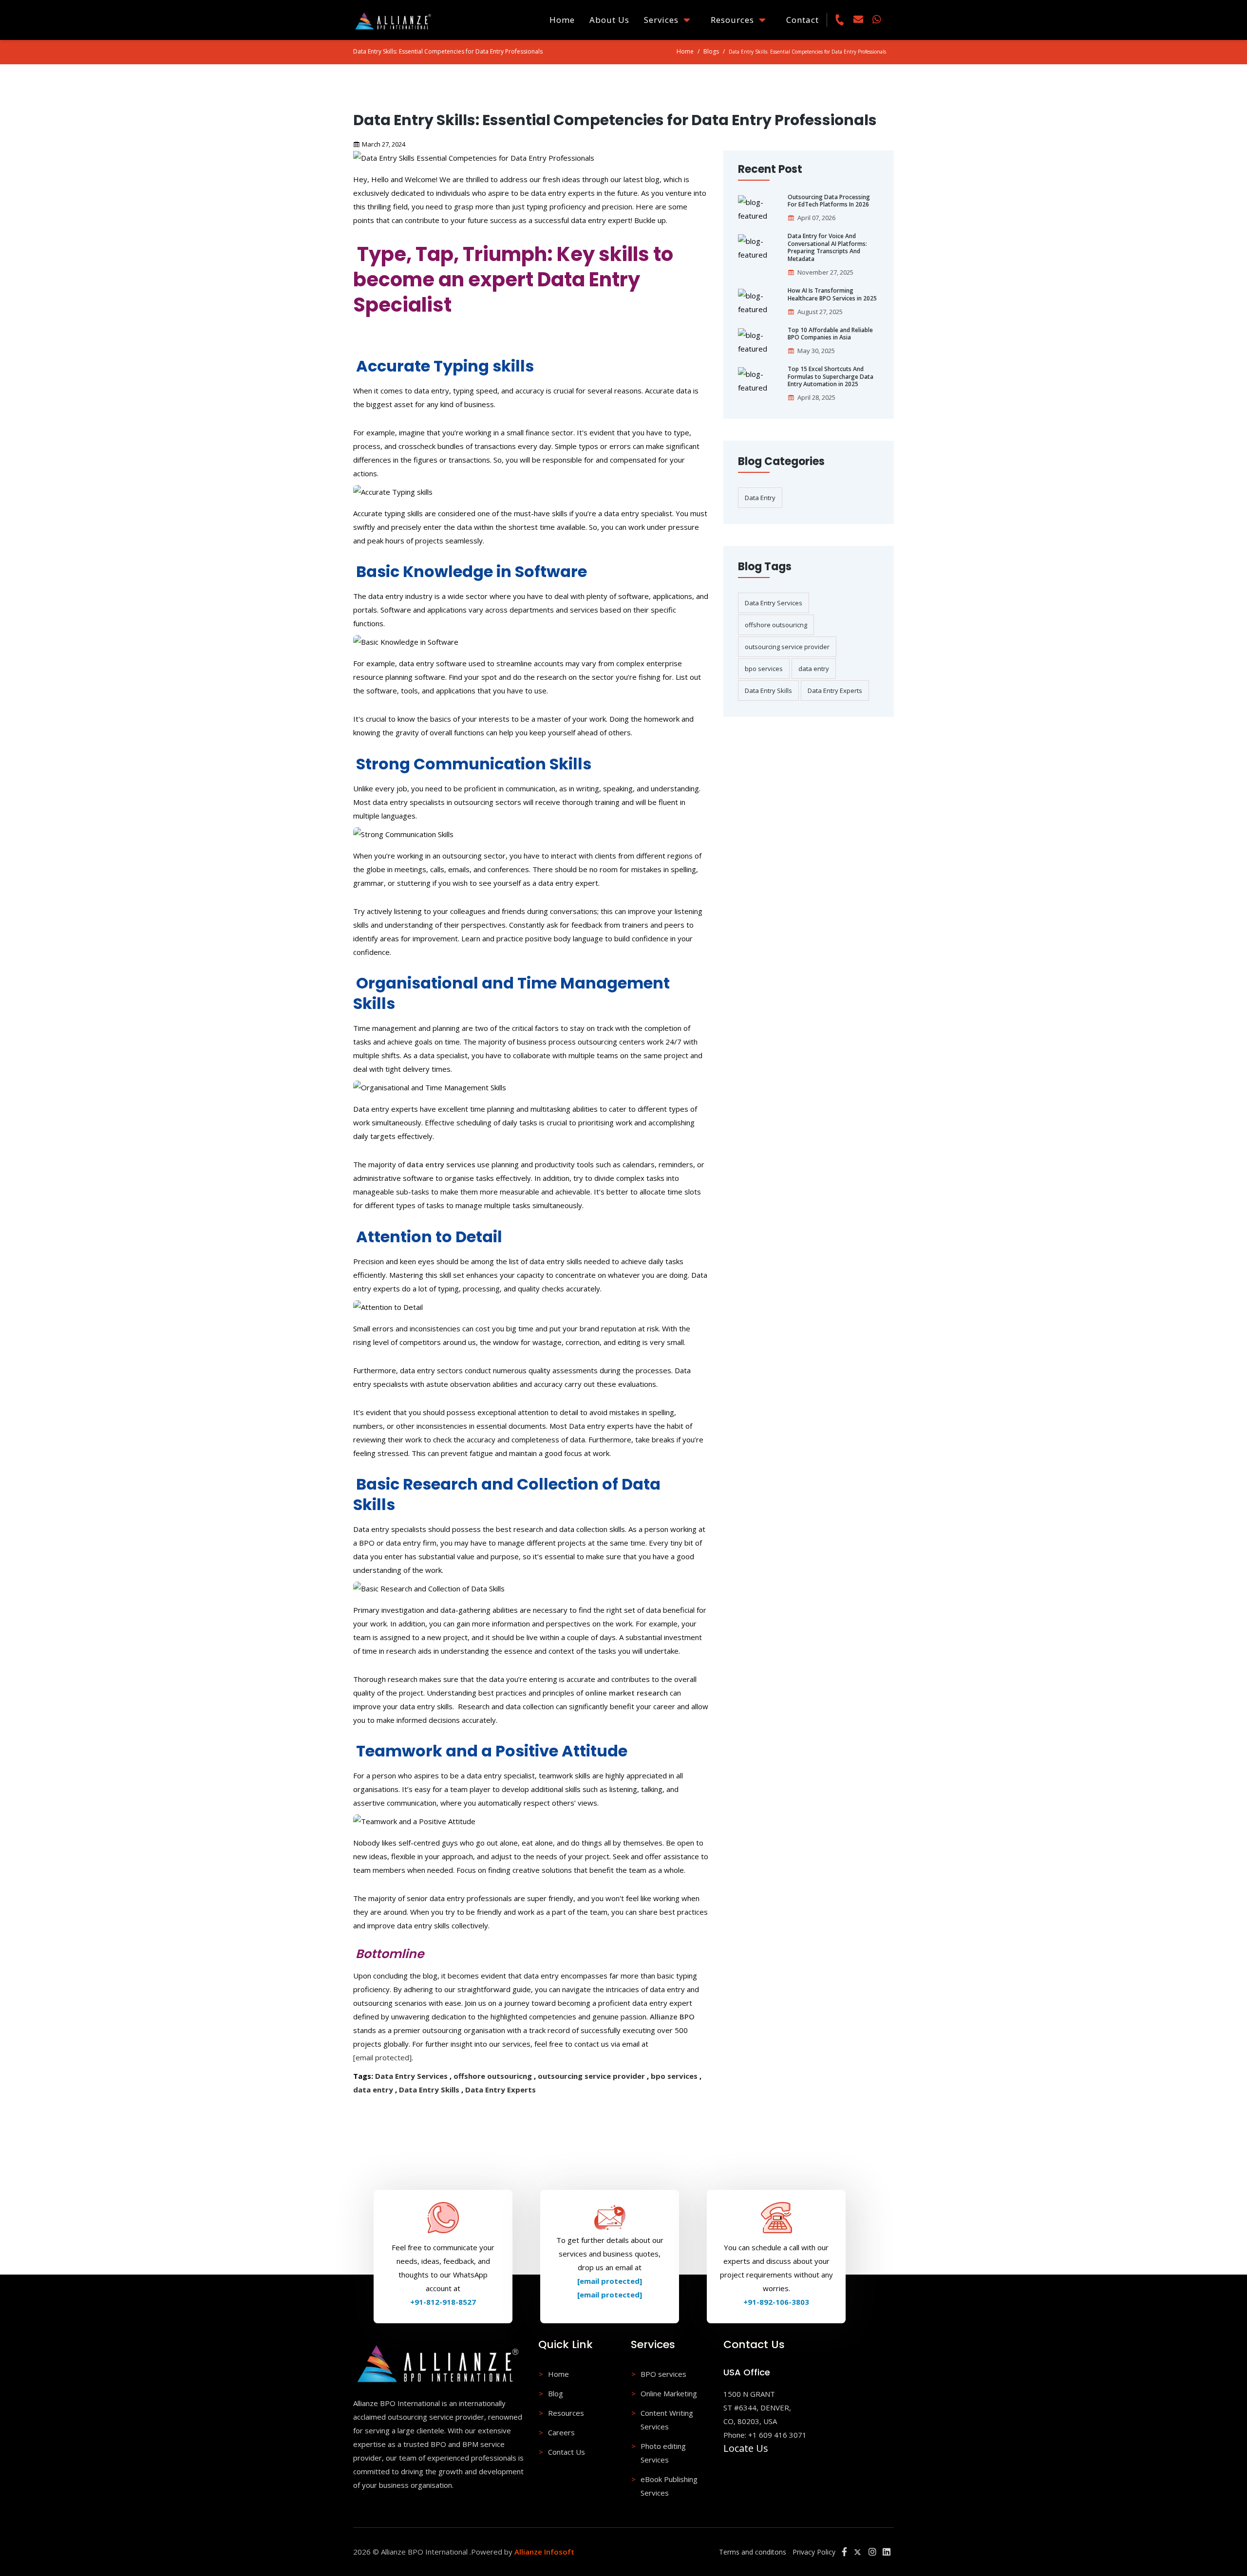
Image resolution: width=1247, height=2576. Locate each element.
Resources (735, 20)
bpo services (674, 2076)
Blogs (711, 51)
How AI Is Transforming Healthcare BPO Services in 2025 (832, 294)
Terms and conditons (753, 2552)
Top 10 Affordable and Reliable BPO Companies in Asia (830, 334)
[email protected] (382, 2057)
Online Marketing (669, 2393)
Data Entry (760, 498)
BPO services (663, 2374)
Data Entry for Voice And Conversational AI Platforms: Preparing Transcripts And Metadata (827, 247)
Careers (561, 2432)
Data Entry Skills (429, 2090)
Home (562, 20)
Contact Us (567, 2452)
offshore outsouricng (493, 2076)
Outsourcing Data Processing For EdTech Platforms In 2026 (829, 201)
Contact (803, 20)
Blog (556, 2393)
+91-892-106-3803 (776, 2302)
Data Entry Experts (501, 2090)
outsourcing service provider (591, 2076)
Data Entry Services (411, 2076)
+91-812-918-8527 (443, 2302)
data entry (373, 2090)
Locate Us (746, 2448)
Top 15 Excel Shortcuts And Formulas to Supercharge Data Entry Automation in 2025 (831, 377)
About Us (609, 20)
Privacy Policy (814, 2552)
